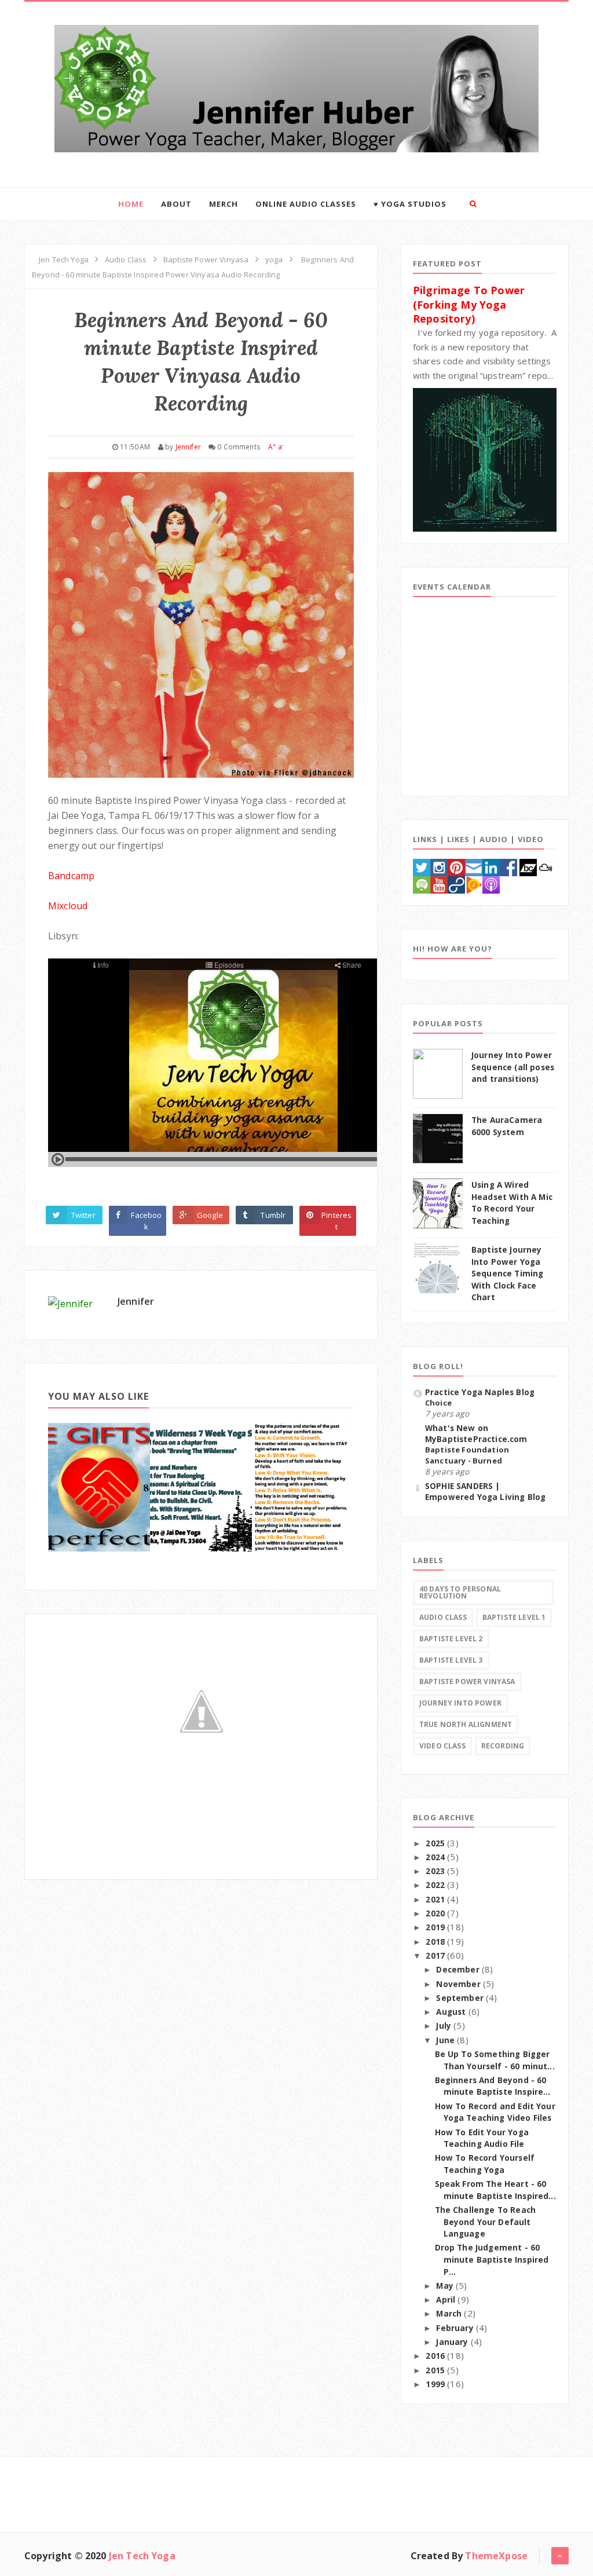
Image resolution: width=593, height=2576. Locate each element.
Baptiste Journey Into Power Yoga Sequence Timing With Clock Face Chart (507, 1274)
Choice (438, 1403)
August (452, 2012)
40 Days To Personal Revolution (460, 1592)
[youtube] (439, 884)
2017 (436, 1956)
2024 (436, 1857)
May (446, 2286)
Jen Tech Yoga (142, 2556)
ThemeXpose (496, 2556)
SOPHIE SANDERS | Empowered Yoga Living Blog (485, 1492)
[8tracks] (456, 884)
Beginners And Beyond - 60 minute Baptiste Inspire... (493, 2086)
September (461, 1998)
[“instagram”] (439, 866)
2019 (436, 1927)
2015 (436, 2370)
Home (131, 204)
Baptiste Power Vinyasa (467, 1682)
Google (210, 1215)
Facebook (146, 1221)
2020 (436, 1913)
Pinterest (336, 1221)
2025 (436, 1843)
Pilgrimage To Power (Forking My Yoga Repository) (469, 304)
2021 (436, 1900)
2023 (436, 1871)
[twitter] (422, 866)
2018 (436, 1942)
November (459, 1984)
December (459, 1970)
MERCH (224, 204)
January (453, 2342)
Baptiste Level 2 (451, 1639)
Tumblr (273, 1215)
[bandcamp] (528, 866)
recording (503, 1746)
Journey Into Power (460, 1703)
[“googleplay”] (474, 884)
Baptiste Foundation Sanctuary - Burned (467, 1455)
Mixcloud (68, 906)
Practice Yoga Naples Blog (480, 1392)
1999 (436, 2384)
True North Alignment (466, 1724)
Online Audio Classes (306, 204)
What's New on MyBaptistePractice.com (476, 1434)
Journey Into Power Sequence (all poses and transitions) (513, 1067)
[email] (474, 866)
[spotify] (422, 884)
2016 (436, 2356)
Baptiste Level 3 (451, 1660)
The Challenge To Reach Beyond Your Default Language (486, 2222)
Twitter (83, 1215)
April (447, 2300)
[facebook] (508, 866)
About (176, 204)
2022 (436, 1885)
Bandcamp (71, 876)
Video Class (442, 1746)
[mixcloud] (546, 866)
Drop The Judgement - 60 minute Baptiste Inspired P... (492, 2260)
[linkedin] (491, 866)
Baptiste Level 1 (514, 1617)
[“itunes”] (491, 884)
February (456, 2328)
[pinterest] (456, 866)
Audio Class (443, 1617)
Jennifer (136, 1301)
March (450, 2314)
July (445, 2026)
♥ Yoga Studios (410, 204)
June (446, 2040)
